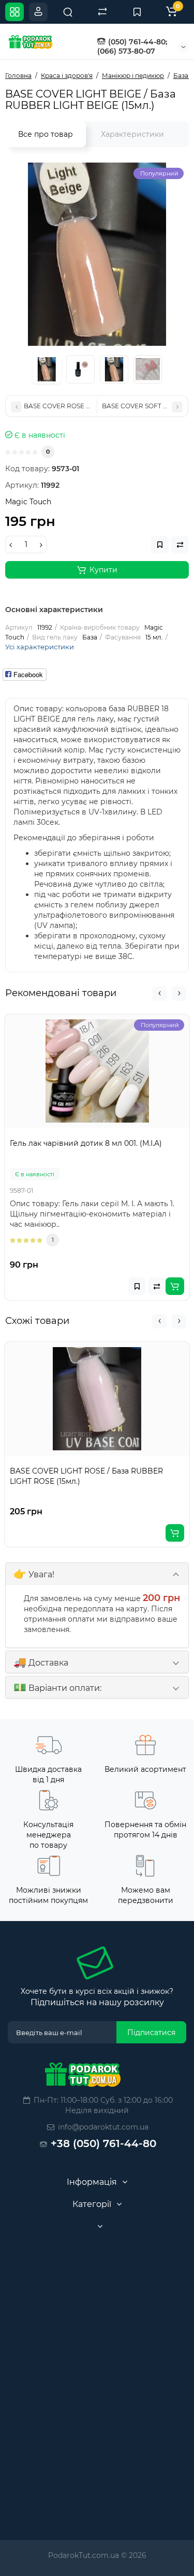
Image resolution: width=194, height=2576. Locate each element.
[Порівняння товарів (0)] (102, 12)
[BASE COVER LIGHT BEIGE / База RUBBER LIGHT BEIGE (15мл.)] (97, 254)
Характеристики (132, 134)
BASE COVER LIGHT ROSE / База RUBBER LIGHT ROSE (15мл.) (86, 1476)
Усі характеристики (40, 647)
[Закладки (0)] (137, 12)
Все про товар (46, 134)
